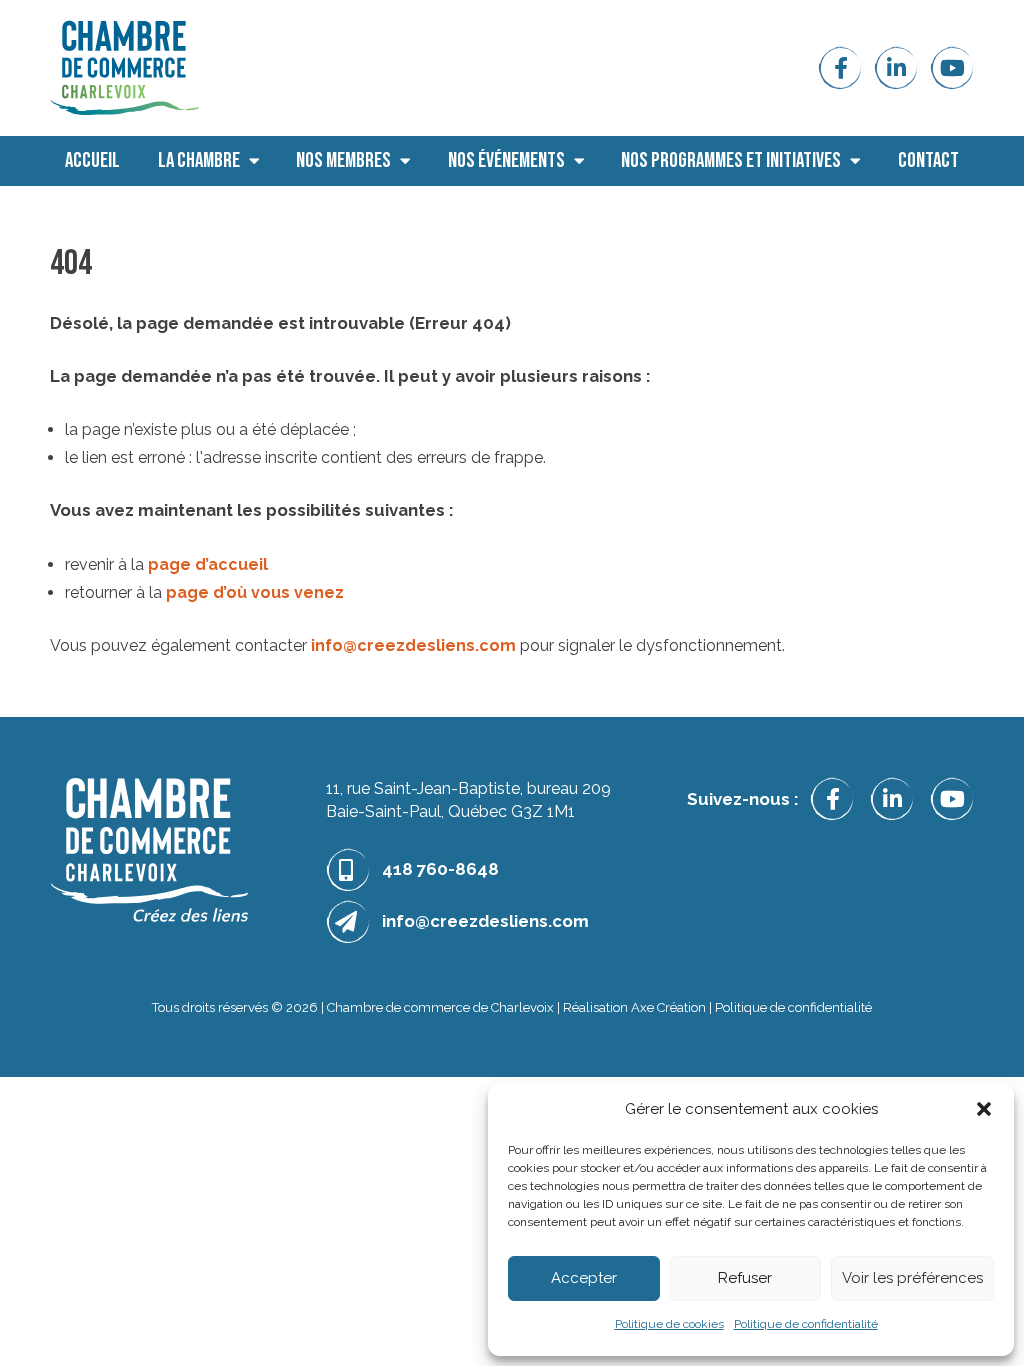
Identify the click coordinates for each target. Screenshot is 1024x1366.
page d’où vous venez (255, 592)
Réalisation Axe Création (634, 1007)
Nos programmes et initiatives (731, 160)
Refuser (745, 1278)
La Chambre (199, 160)
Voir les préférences (912, 1278)
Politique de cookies (669, 1324)
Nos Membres (343, 160)
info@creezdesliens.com (413, 645)
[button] (984, 1109)
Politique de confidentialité (806, 1324)
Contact (928, 160)
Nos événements (506, 160)
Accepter (584, 1278)
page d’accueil (208, 564)
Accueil (92, 160)
